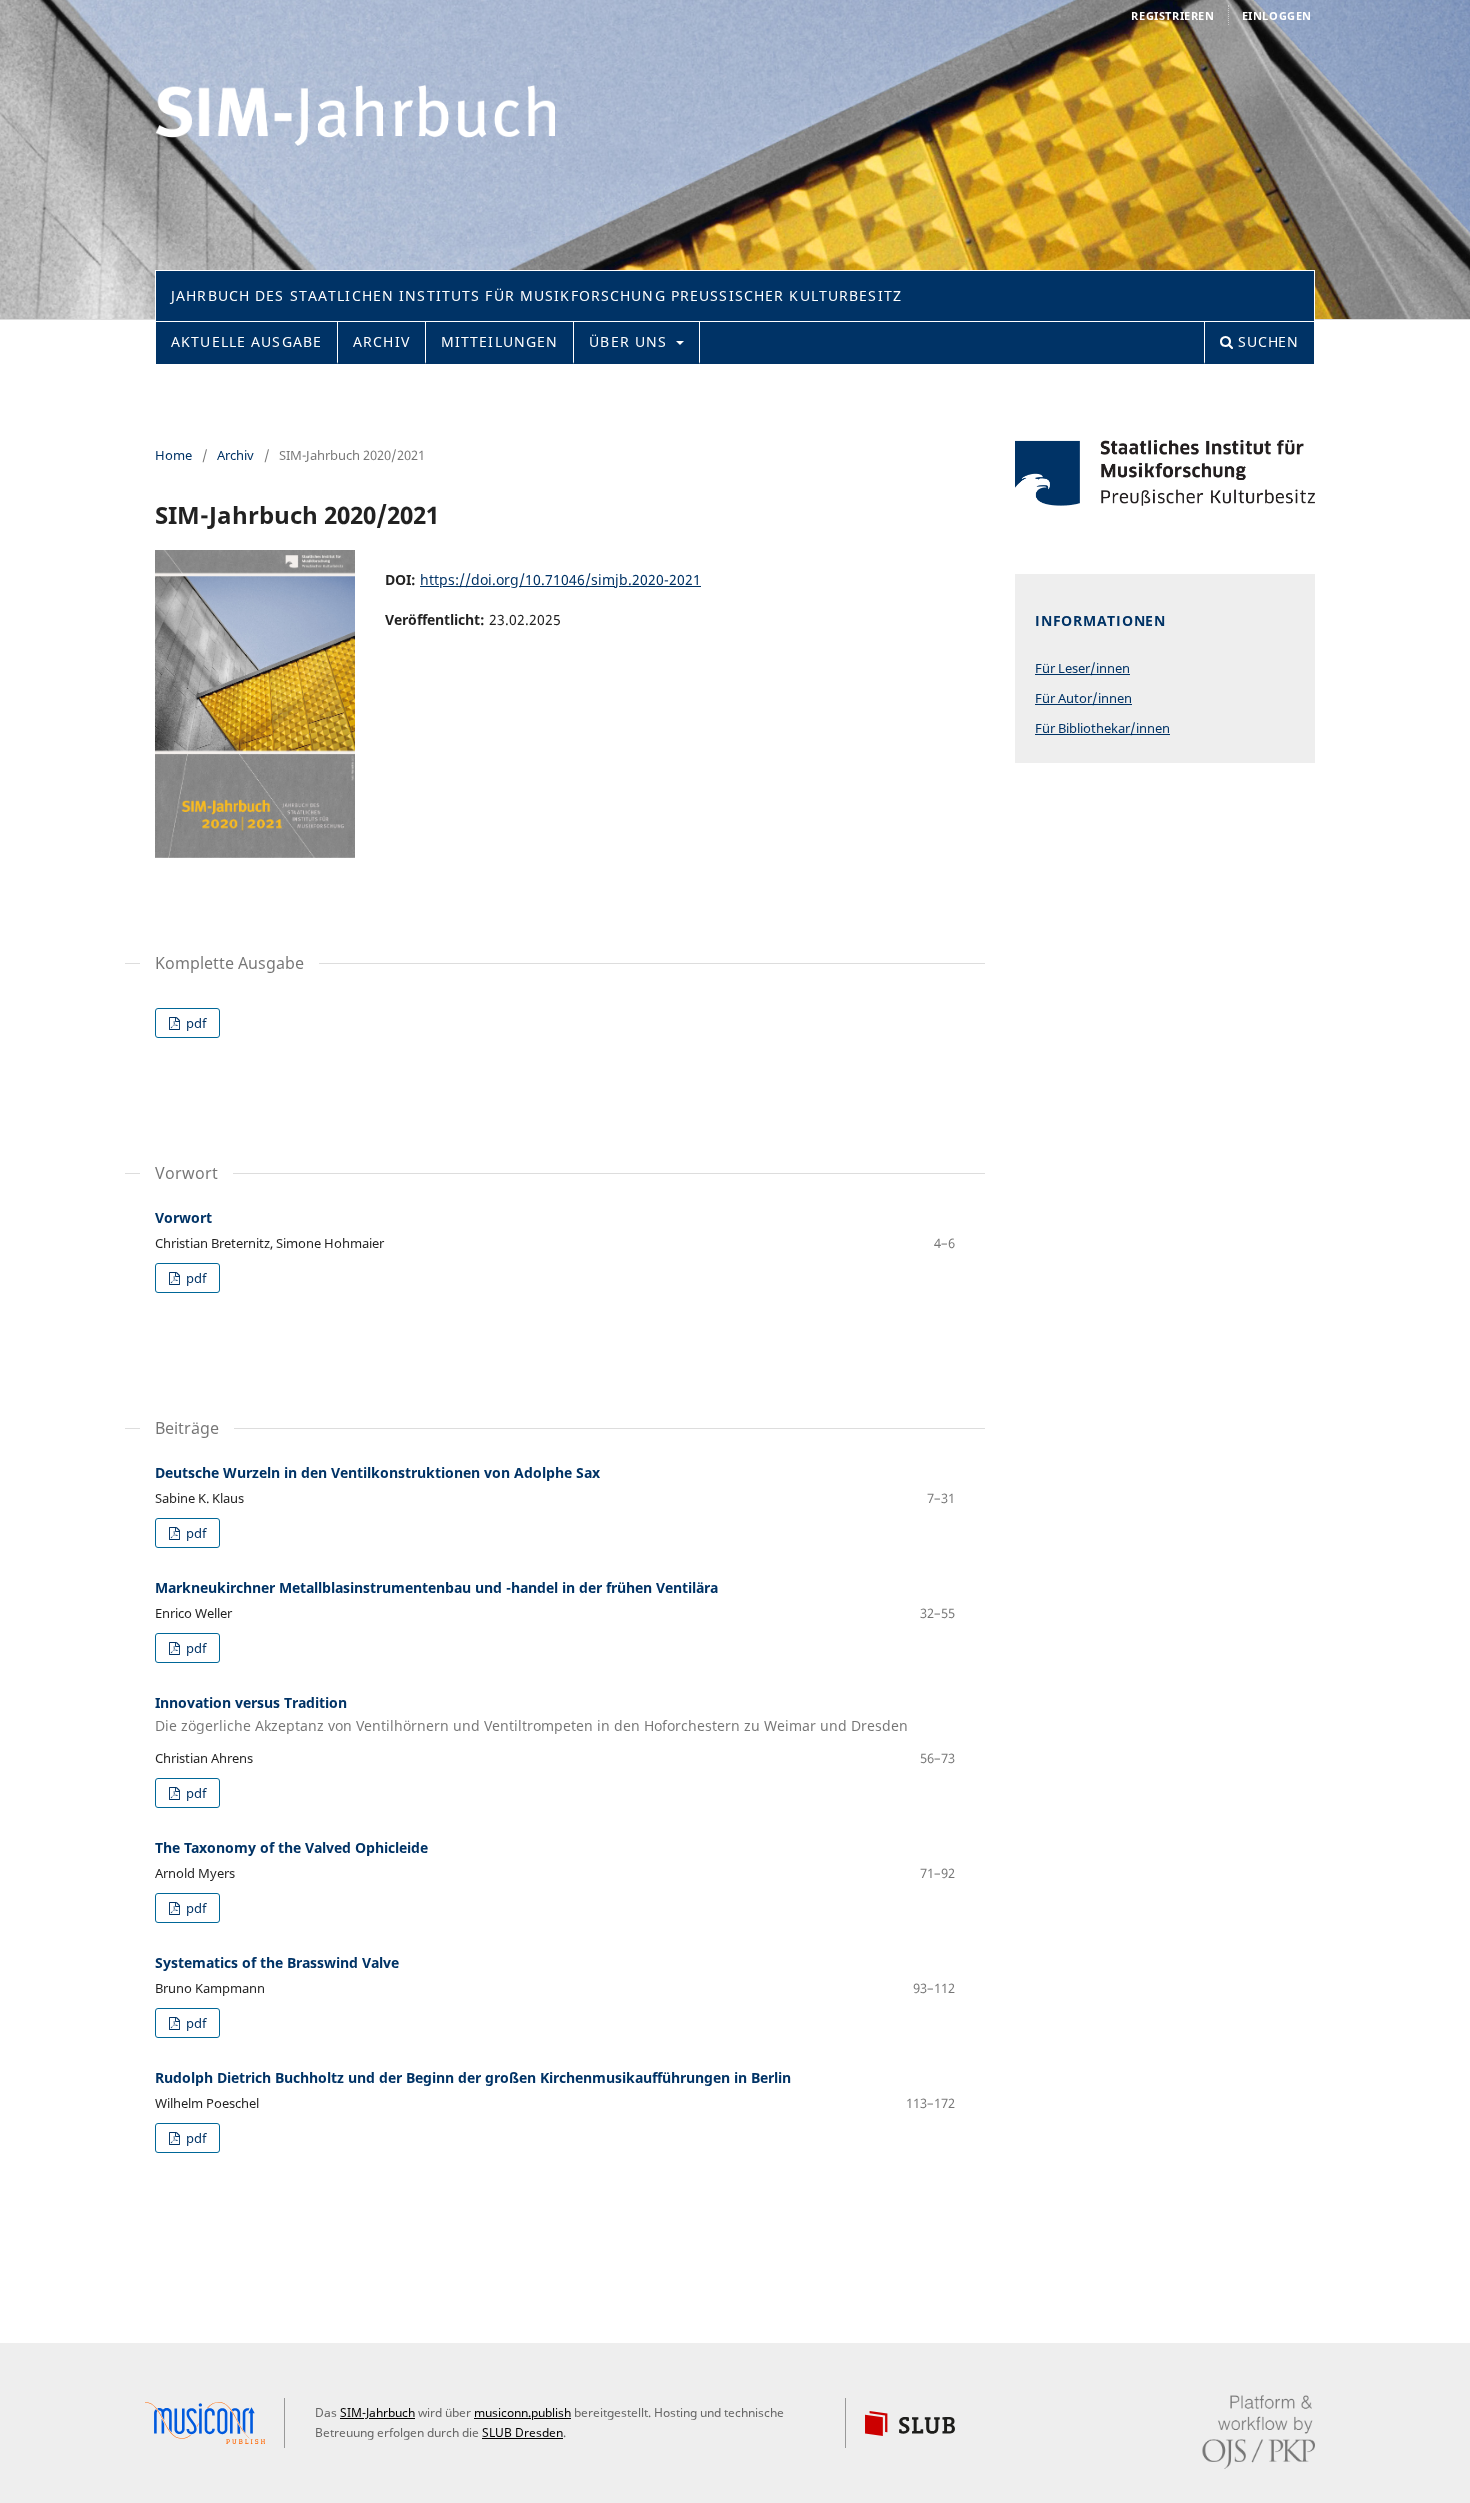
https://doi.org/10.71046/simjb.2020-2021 (560, 579)
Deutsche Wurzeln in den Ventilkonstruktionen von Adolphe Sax (377, 1472)
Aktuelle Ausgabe (246, 341)
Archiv (381, 341)
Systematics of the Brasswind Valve (277, 1962)
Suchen (1266, 341)
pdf (194, 1023)
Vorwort (183, 1217)
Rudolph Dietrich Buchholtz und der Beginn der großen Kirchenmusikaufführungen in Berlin (473, 2077)
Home (173, 455)
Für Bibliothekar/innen (1102, 728)
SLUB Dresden (522, 2432)
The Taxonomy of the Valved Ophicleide (291, 1847)
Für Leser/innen (1082, 668)
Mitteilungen (500, 341)
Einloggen (1277, 15)
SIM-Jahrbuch (377, 2412)
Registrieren (1172, 15)
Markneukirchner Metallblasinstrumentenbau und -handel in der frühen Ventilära (436, 1587)
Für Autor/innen (1083, 698)
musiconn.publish (215, 2423)
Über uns (630, 341)
